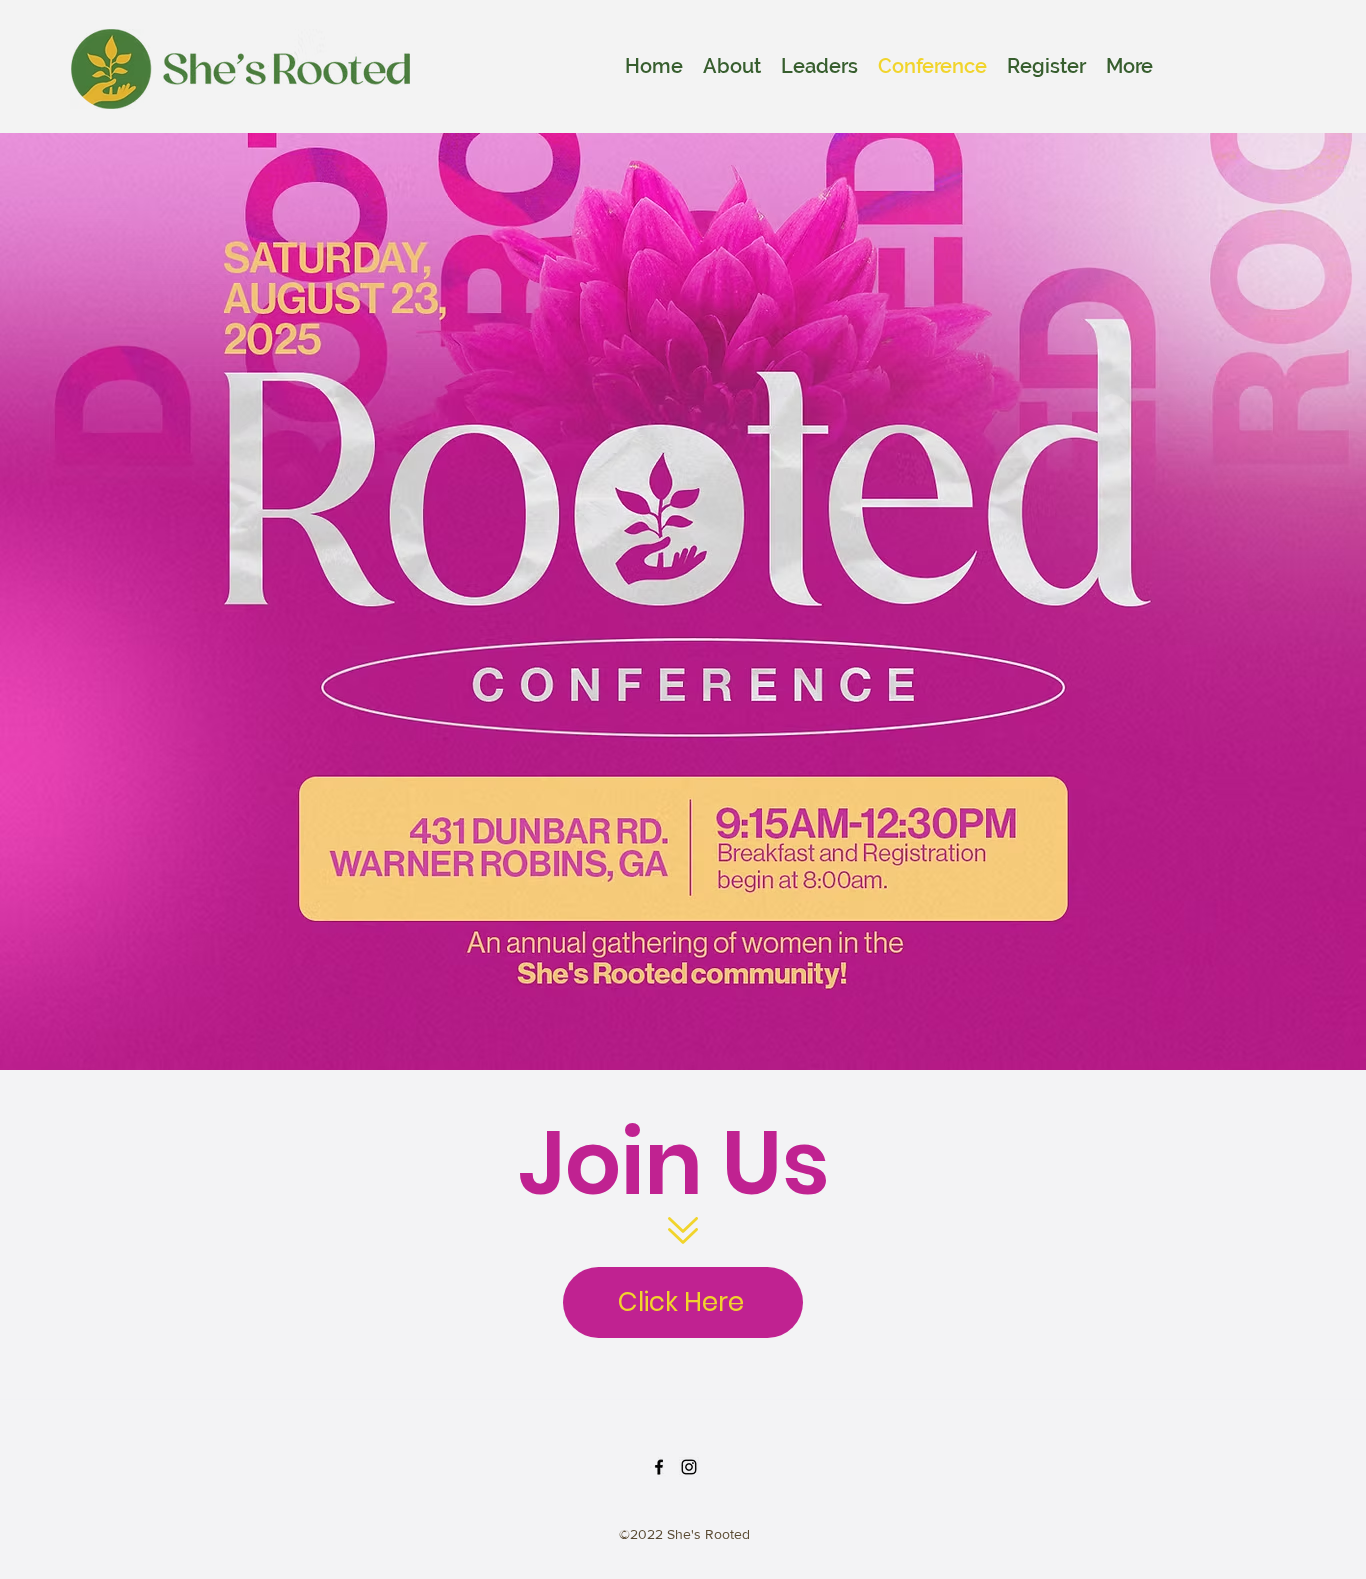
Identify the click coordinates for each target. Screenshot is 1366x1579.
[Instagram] (689, 1467)
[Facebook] (659, 1467)
